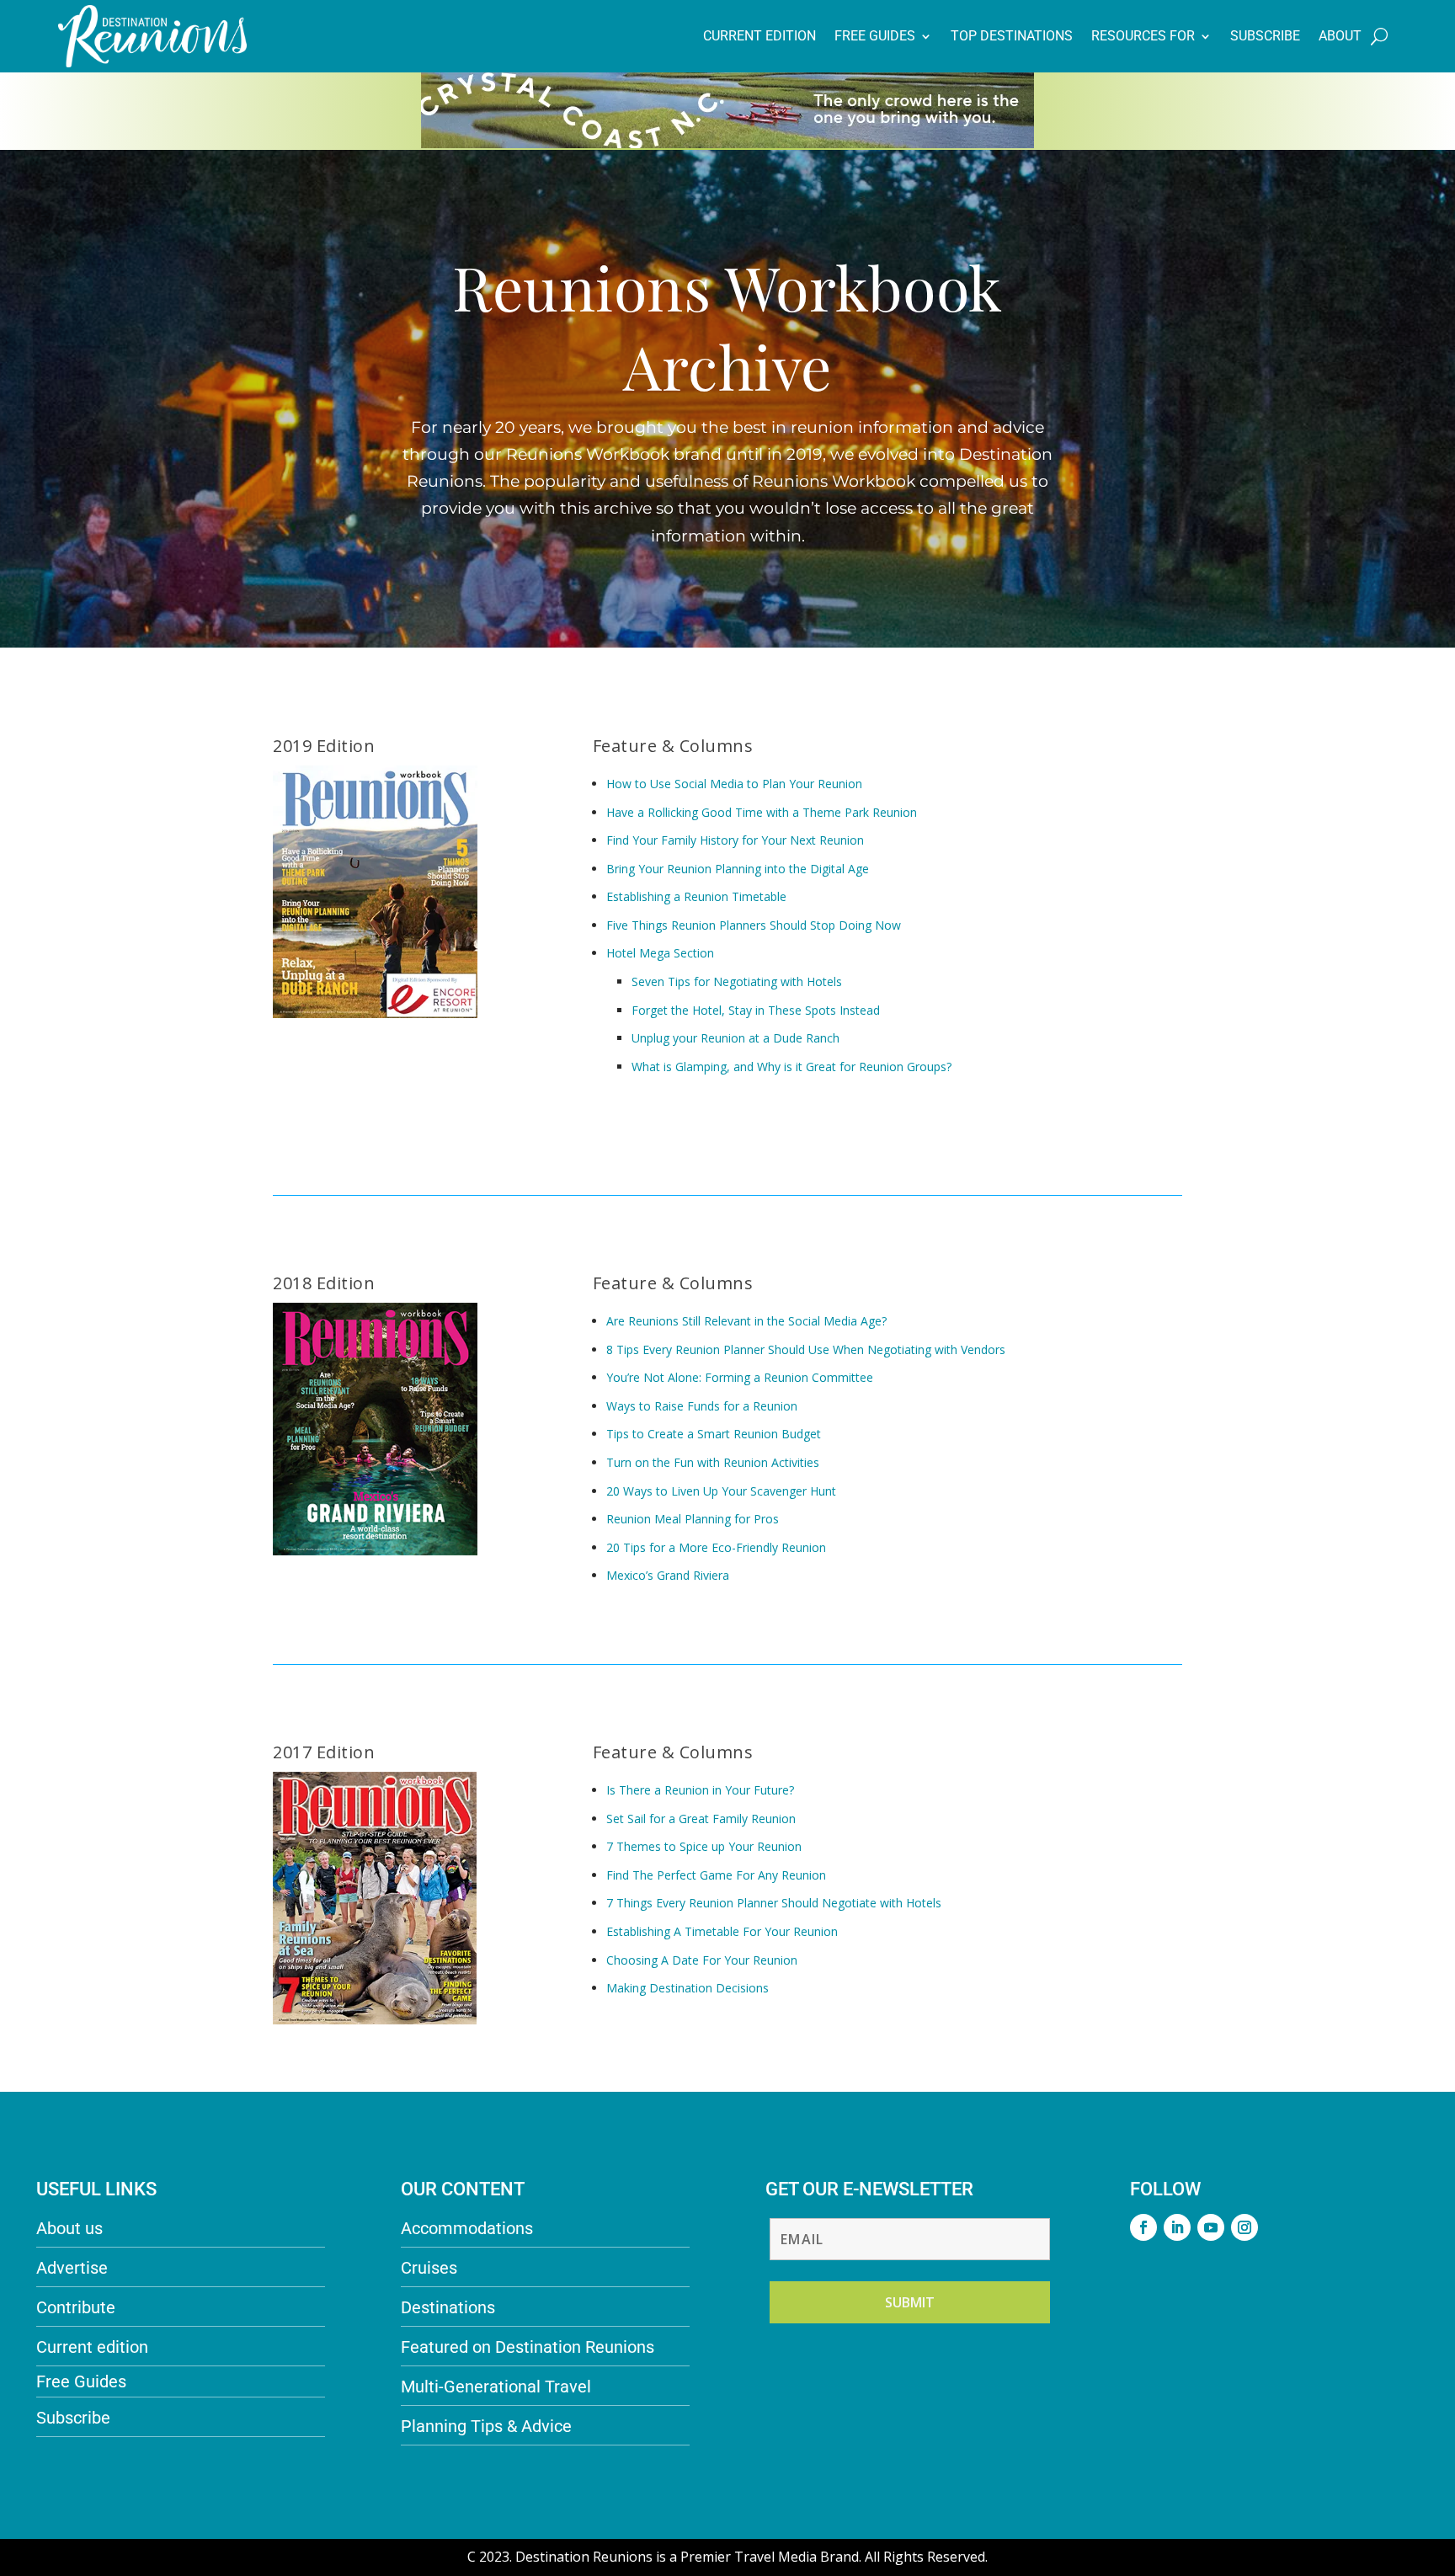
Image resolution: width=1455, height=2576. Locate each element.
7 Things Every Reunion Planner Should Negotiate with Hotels (774, 1903)
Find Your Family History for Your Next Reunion (735, 840)
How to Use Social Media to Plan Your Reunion (734, 784)
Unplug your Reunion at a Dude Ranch (735, 1038)
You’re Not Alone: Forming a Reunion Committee (740, 1377)
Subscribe (1265, 36)
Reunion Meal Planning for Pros (693, 1519)
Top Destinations (1012, 36)
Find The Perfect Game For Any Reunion (716, 1875)
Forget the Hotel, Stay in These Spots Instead (756, 1010)
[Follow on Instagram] (1244, 2227)
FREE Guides (875, 36)
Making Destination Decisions (689, 1988)
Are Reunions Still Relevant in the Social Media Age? (746, 1321)
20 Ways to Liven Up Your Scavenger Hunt (721, 1491)
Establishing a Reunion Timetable (696, 896)
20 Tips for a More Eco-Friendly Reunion (716, 1547)
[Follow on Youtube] (1211, 2227)
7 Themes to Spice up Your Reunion (704, 1846)
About (1340, 36)
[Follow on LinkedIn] (1177, 2227)
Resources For (1143, 36)
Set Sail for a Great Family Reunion (701, 1819)
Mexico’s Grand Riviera (668, 1575)
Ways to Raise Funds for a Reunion (702, 1406)
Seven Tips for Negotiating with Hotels (737, 981)
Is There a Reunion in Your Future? (700, 1790)
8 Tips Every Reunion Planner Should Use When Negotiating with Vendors (806, 1349)
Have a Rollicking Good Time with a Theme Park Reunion (762, 812)
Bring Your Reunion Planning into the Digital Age (738, 869)
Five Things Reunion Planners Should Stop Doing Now (754, 925)
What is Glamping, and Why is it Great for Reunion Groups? (791, 1067)
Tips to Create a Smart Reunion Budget (714, 1434)
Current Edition (759, 36)
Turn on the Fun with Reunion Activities (713, 1462)
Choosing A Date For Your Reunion (702, 1960)
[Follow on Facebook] (1143, 2227)
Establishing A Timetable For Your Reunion (722, 1931)
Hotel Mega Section (660, 953)
